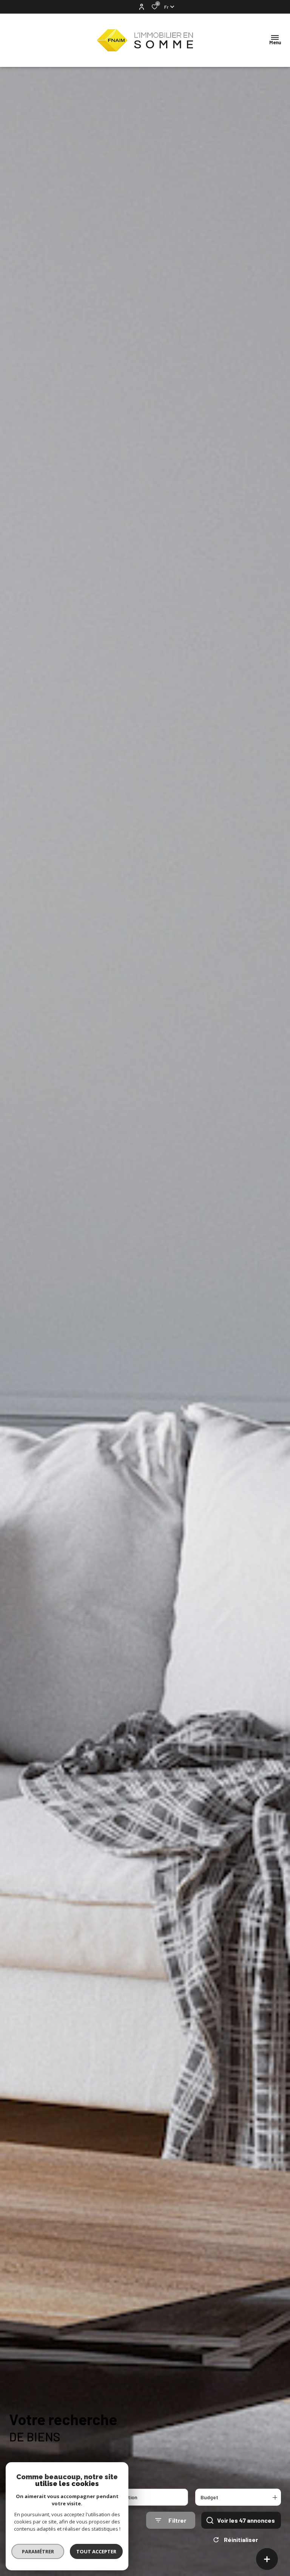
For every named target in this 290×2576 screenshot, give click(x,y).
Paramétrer (38, 2551)
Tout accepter (96, 2551)
